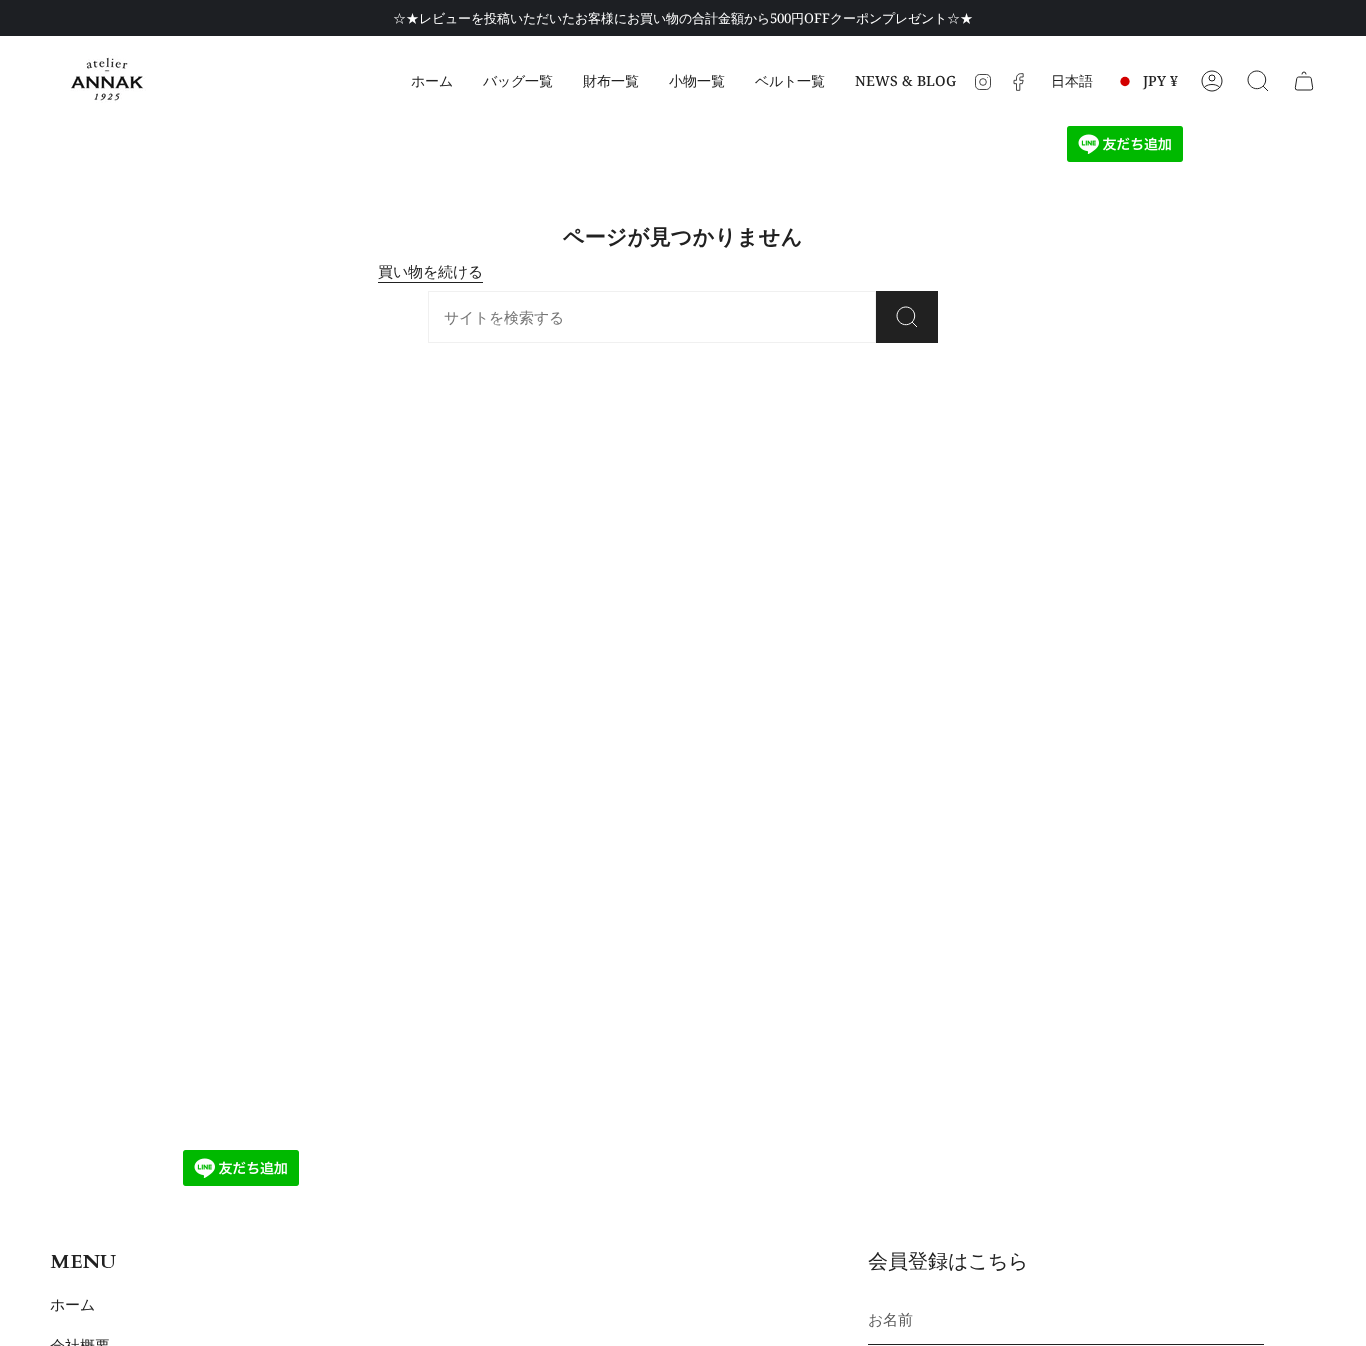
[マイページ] (1212, 81)
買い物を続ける (430, 271)
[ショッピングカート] (1304, 81)
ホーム (72, 1304)
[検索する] (1258, 81)
